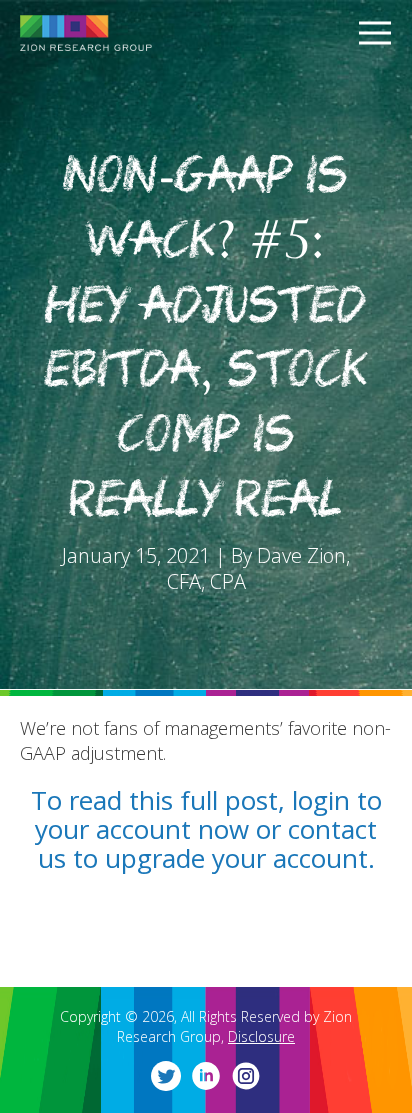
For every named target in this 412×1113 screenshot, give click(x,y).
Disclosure (261, 1036)
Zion (120, 33)
